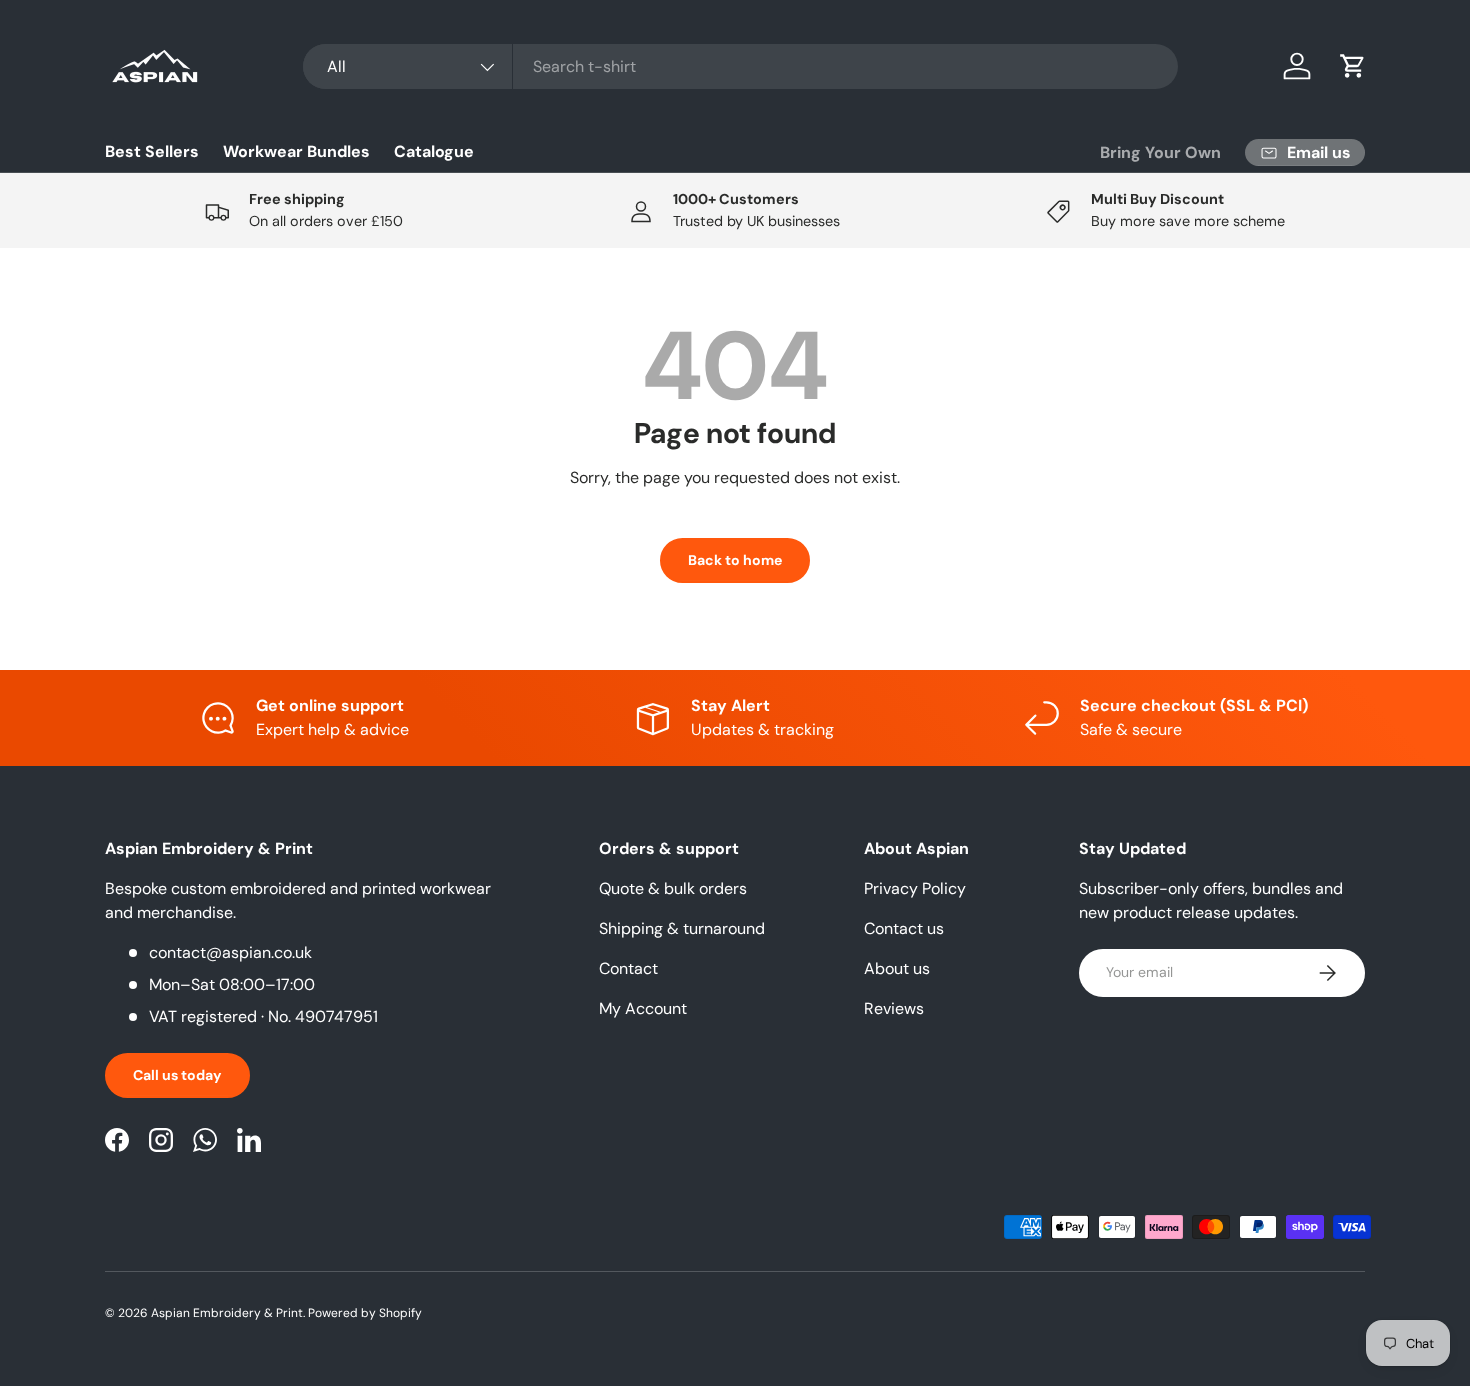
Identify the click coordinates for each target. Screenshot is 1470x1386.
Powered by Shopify (365, 1313)
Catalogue (434, 151)
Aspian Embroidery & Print (227, 1313)
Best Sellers (152, 151)
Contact (628, 968)
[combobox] (740, 66)
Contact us (904, 928)
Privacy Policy (915, 888)
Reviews (894, 1008)
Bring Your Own (1160, 152)
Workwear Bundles (296, 151)
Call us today (177, 1075)
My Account (643, 1008)
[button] (1353, 66)
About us (897, 968)
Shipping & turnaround (682, 928)
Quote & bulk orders (673, 888)
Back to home (735, 560)
